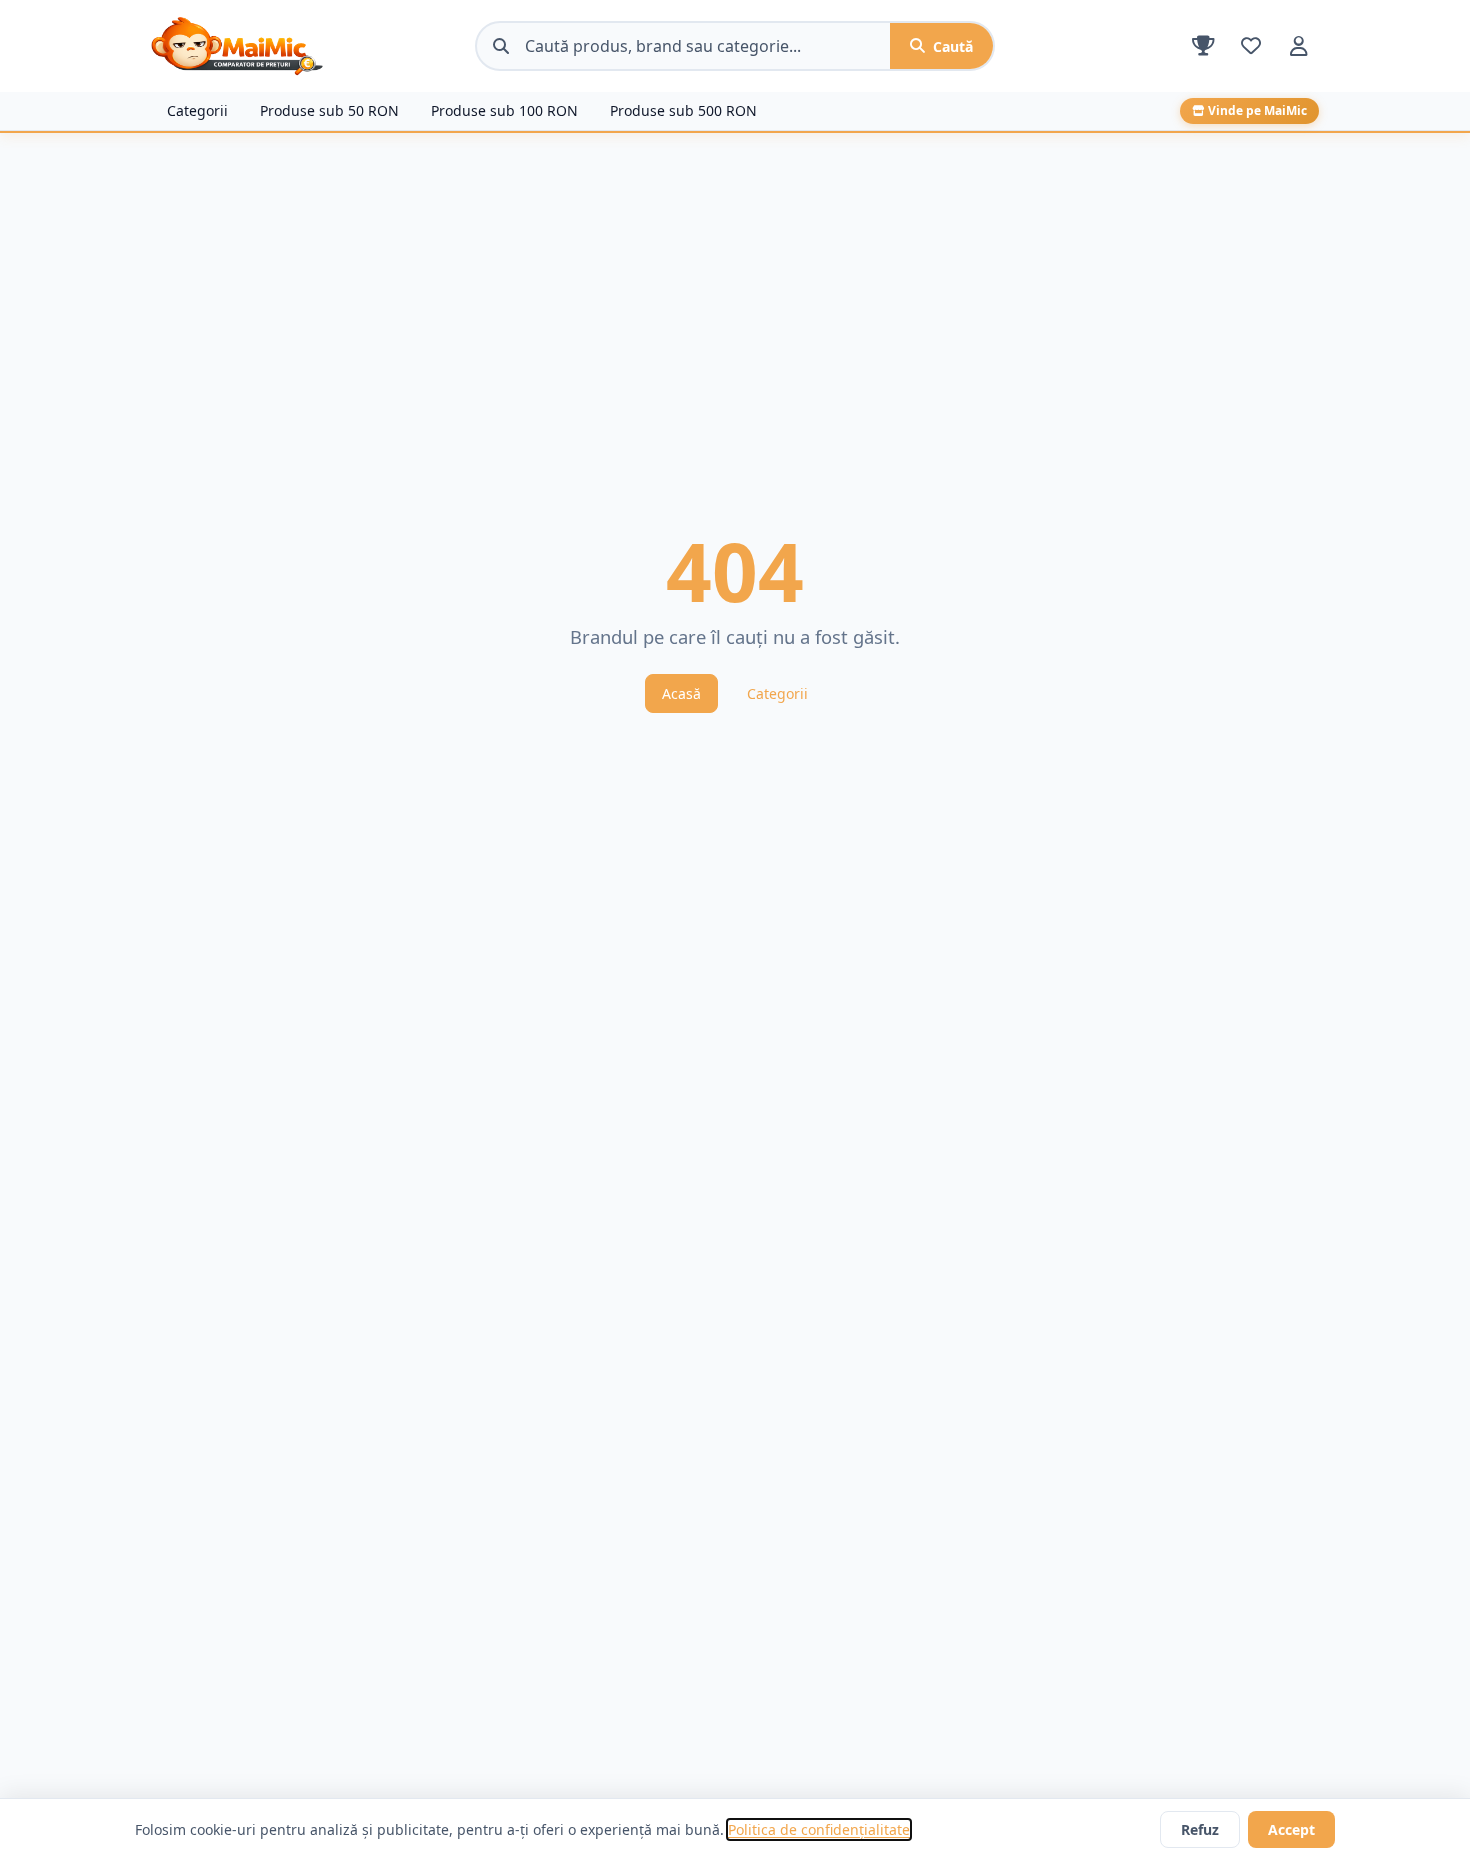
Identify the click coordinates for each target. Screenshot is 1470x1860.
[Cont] (1299, 46)
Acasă (681, 693)
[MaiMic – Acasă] (305, 46)
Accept (1291, 1829)
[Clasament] (1203, 46)
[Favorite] (1251, 46)
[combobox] (707, 46)
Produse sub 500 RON (683, 110)
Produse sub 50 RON (329, 110)
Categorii (197, 110)
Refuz (1200, 1829)
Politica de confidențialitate (819, 1829)
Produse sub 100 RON (504, 110)
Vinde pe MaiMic (1257, 110)
